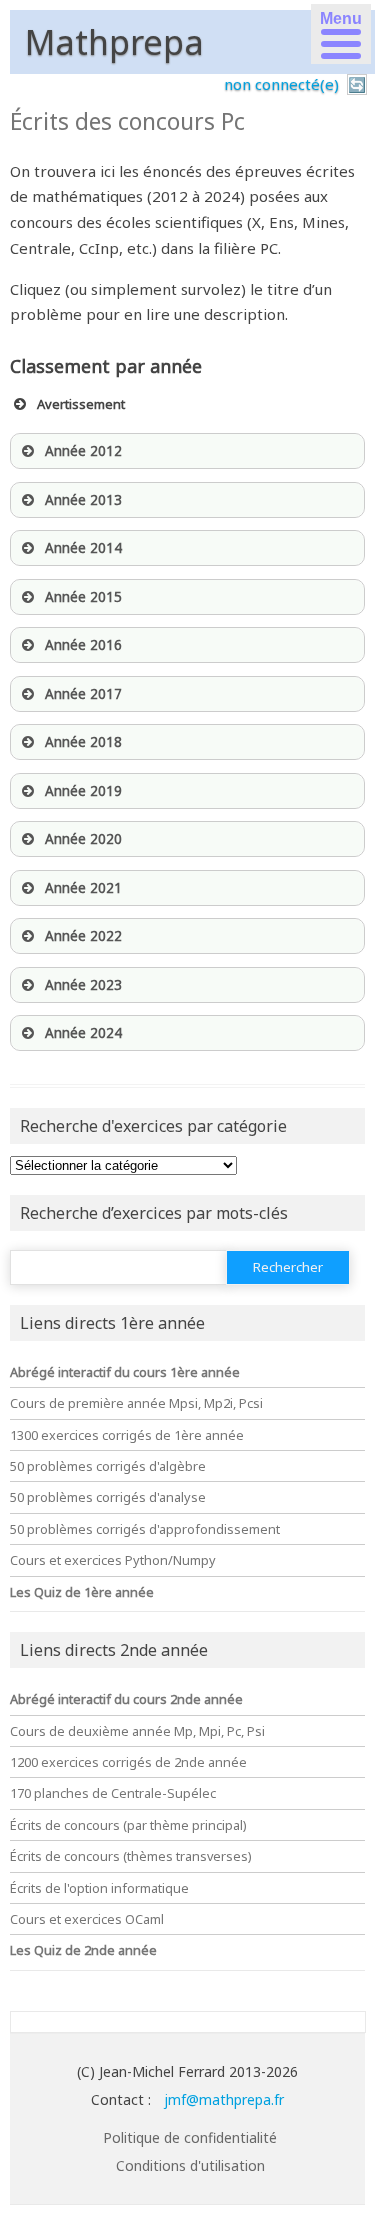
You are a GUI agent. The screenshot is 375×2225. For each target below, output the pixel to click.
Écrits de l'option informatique (99, 1888)
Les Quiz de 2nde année (83, 1950)
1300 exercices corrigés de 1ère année (127, 1435)
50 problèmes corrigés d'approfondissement (145, 1529)
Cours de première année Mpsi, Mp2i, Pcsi (136, 1403)
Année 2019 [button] (83, 791)
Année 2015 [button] (83, 597)
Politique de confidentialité (190, 2137)
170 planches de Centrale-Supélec (113, 1793)
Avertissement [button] (81, 404)
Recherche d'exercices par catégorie (153, 1126)
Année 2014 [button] (83, 548)
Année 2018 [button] (83, 742)
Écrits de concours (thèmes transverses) (131, 1856)
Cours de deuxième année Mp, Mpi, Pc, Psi (137, 1731)
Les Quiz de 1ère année (82, 1592)
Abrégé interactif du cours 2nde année (126, 1699)
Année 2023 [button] (83, 985)
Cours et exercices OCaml (87, 1919)
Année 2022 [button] (83, 936)
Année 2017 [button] (83, 694)
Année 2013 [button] (83, 500)
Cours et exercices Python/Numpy (113, 1560)
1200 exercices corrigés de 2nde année (128, 1762)
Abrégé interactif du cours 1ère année (125, 1372)
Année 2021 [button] (83, 888)
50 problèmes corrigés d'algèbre (108, 1466)
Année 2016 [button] (83, 645)
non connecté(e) (281, 84)
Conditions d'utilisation (190, 2165)
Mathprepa (114, 42)
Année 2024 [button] (83, 1033)
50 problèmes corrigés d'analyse (108, 1497)
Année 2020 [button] (83, 839)
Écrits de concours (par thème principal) (128, 1825)
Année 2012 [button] (83, 451)
